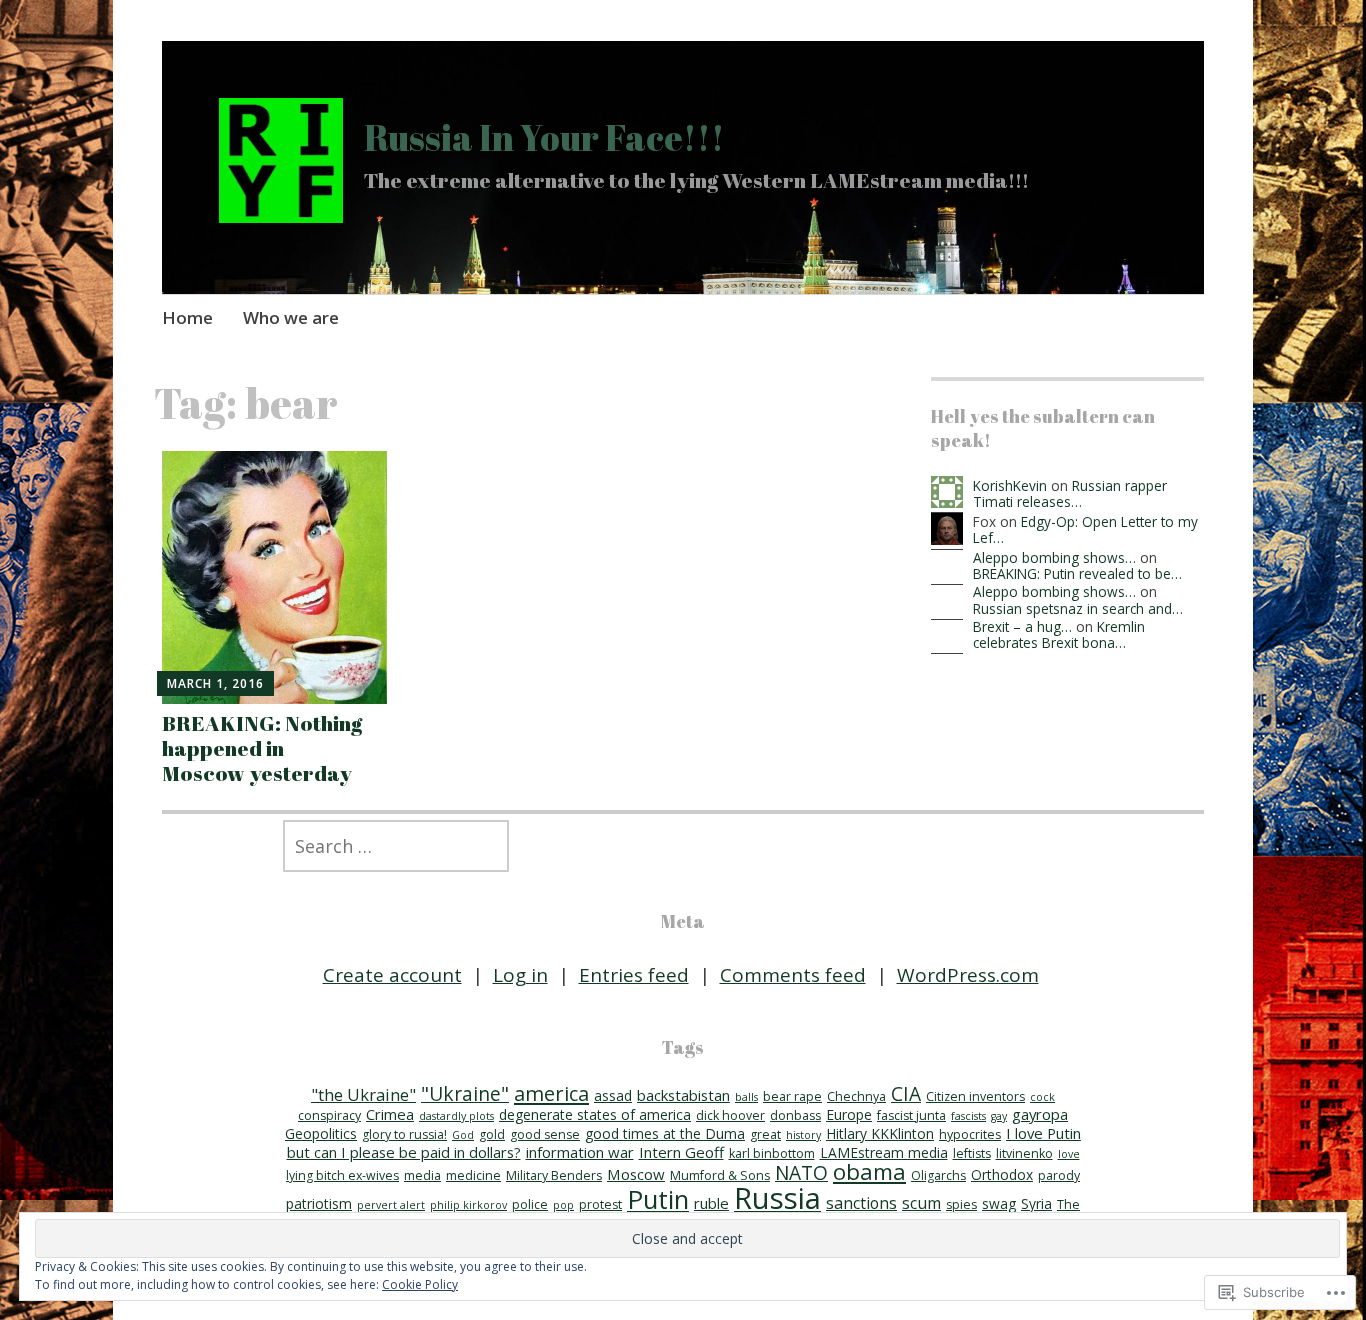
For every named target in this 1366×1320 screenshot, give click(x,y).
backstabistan (683, 1095)
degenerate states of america (595, 1114)
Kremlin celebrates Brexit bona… (1059, 634)
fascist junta (911, 1115)
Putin (658, 1199)
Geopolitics (321, 1133)
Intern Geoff (681, 1152)
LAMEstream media (884, 1152)
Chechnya (856, 1096)
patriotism (319, 1203)
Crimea (390, 1114)
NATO (801, 1172)
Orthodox (1002, 1174)
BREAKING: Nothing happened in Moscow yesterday (262, 748)
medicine (473, 1175)
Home (187, 317)
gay (999, 1116)
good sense (545, 1134)
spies (961, 1204)
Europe (849, 1114)
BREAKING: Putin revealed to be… (1077, 573)
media (422, 1175)
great (765, 1134)
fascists (968, 1116)
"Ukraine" (465, 1093)
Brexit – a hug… (1022, 626)
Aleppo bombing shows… (1054, 557)
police (530, 1204)
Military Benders (554, 1175)
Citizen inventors (975, 1096)
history (803, 1135)
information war (580, 1152)
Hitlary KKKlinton (880, 1133)
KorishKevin (1010, 485)
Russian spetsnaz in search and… (1078, 608)
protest (600, 1204)
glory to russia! (404, 1134)
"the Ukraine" (363, 1094)
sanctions (861, 1203)
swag (999, 1203)
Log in (520, 975)
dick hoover (730, 1115)
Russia (777, 1198)
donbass (795, 1115)
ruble (711, 1203)
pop (563, 1205)
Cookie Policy (420, 1284)
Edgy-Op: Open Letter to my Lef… (1085, 529)
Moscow (636, 1174)
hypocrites (970, 1134)
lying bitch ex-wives (342, 1175)
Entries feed (634, 975)
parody (1059, 1175)
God (463, 1135)
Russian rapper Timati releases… (1070, 493)
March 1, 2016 (215, 683)
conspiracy (329, 1115)
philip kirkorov (468, 1205)
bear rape (792, 1096)
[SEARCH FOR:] (683, 846)
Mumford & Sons (720, 1175)
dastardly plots (456, 1116)
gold (492, 1134)
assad (613, 1095)
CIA (906, 1093)
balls (746, 1097)
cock (1042, 1097)
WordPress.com (968, 975)
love (1069, 1154)
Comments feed (793, 975)
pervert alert (391, 1205)
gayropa (1040, 1114)
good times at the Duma (665, 1133)
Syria (1036, 1203)
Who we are (291, 317)
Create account (392, 975)
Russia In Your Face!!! (544, 137)
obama (869, 1171)
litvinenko (1024, 1153)
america (551, 1093)
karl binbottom (772, 1153)
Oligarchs (938, 1175)
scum (921, 1203)
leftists (972, 1153)
